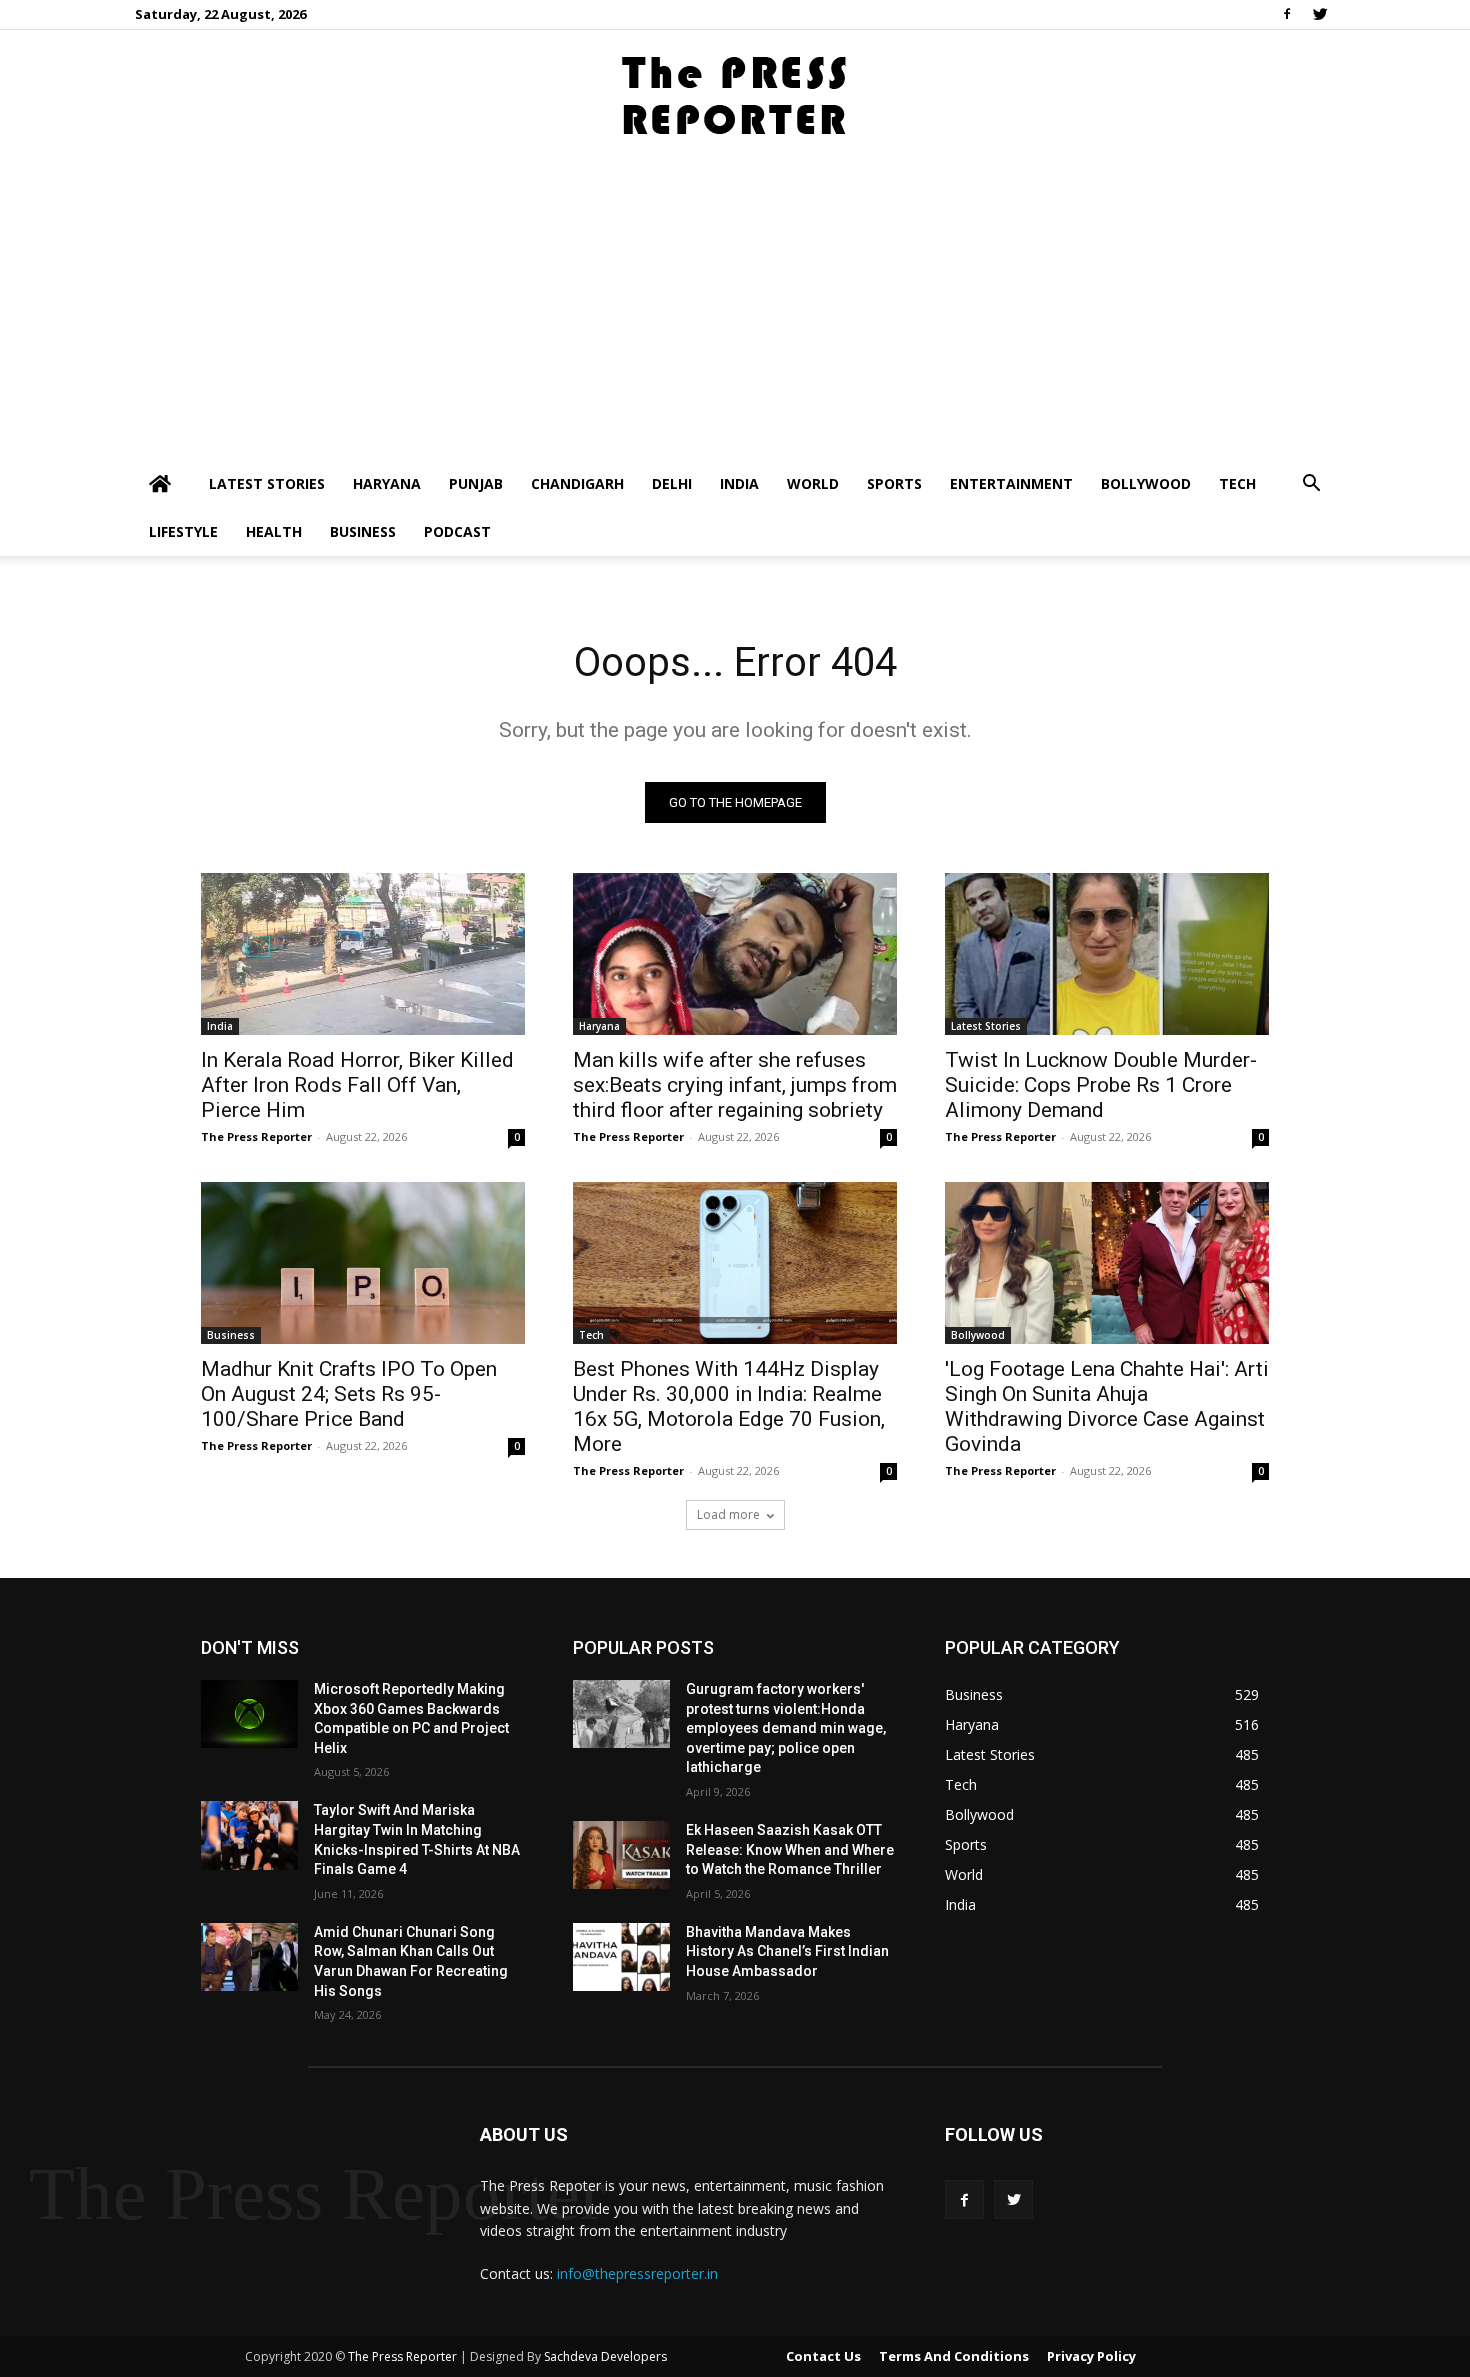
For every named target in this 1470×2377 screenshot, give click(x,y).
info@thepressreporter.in (637, 2273)
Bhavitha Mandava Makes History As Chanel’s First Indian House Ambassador (787, 1951)
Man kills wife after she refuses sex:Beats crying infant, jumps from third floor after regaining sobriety (735, 1085)
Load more (728, 1514)
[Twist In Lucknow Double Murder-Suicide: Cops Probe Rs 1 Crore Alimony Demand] (1107, 954)
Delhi (672, 483)
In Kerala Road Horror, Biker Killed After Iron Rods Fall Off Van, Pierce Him (357, 1085)
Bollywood (1146, 483)
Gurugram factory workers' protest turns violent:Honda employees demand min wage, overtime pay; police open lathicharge (786, 1728)
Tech (1237, 483)
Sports (894, 483)
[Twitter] (1320, 14)
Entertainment (1011, 483)
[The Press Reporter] (735, 96)
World (813, 483)
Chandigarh (577, 483)
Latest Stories (267, 483)
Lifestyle (183, 531)
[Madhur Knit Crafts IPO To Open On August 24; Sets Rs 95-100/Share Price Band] (363, 1263)
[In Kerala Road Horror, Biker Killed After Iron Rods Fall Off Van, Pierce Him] (363, 954)
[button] (1311, 485)
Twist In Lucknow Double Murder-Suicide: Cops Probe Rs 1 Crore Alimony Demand (1101, 1085)
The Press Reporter (256, 1136)
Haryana (387, 483)
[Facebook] (1287, 14)
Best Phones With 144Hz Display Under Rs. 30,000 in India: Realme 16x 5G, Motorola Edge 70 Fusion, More (729, 1406)
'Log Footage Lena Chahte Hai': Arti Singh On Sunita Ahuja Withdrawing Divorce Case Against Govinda (1107, 1406)
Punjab (476, 483)
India (739, 483)
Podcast (457, 531)
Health (274, 531)
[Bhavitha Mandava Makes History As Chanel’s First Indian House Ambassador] (621, 1957)
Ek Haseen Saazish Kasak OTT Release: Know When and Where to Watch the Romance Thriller (790, 1849)
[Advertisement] (735, 310)
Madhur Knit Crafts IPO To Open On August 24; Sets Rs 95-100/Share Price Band (349, 1394)
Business (363, 531)
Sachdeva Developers (605, 2356)
